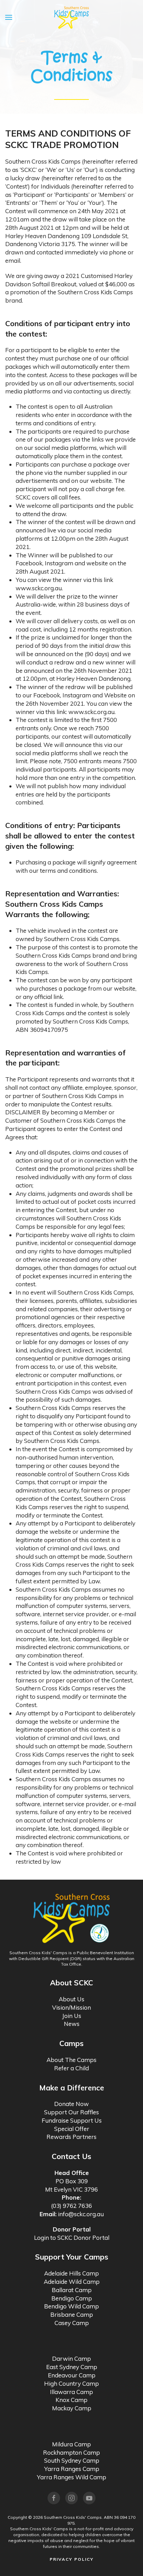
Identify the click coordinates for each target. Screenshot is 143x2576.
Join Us (72, 2016)
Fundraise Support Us (72, 2120)
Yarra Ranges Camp (72, 2469)
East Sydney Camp (72, 2367)
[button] (9, 17)
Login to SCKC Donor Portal (72, 2238)
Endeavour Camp (72, 2375)
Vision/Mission (71, 2007)
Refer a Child (71, 2068)
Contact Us (71, 2156)
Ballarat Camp (72, 2290)
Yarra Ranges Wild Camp (71, 2477)
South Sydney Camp (72, 2460)
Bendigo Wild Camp (71, 2306)
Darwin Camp (71, 2359)
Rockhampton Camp (71, 2452)
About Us (71, 1999)
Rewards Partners (71, 2137)
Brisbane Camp (72, 2314)
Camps (71, 2043)
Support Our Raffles (71, 2112)
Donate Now (71, 2104)
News (72, 2024)
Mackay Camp (72, 2408)
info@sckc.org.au (81, 2214)
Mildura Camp (71, 2444)
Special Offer (72, 2129)
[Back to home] (71, 17)
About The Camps (71, 2060)
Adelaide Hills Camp (71, 2273)
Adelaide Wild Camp (72, 2282)
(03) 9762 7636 (71, 2206)
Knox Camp (71, 2400)
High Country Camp (71, 2383)
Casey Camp (72, 2323)
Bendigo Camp (72, 2298)
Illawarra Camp (71, 2392)
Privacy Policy (72, 2559)
